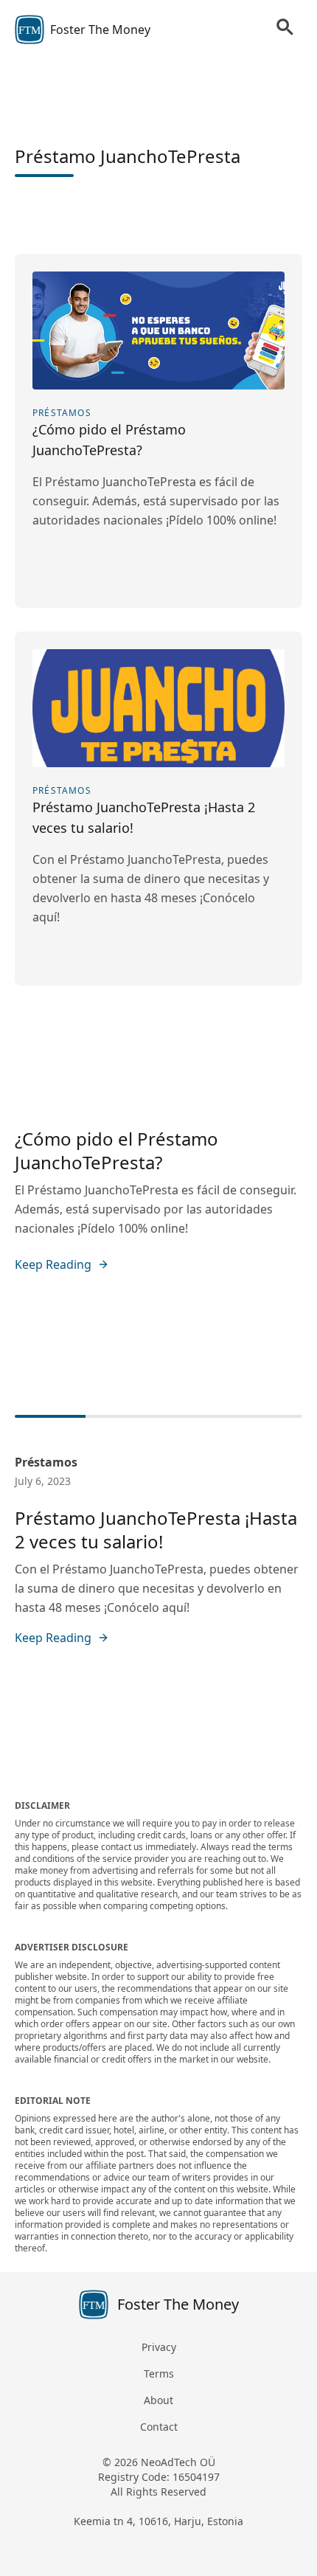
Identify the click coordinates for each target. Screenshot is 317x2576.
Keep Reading (53, 1264)
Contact (159, 2427)
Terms (159, 2374)
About (158, 2400)
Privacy (159, 2347)
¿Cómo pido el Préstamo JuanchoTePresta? (116, 1150)
